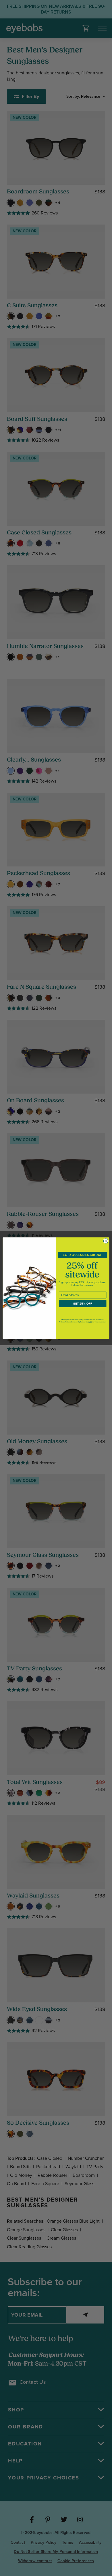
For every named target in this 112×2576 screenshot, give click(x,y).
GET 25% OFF (83, 1303)
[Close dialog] (106, 1241)
